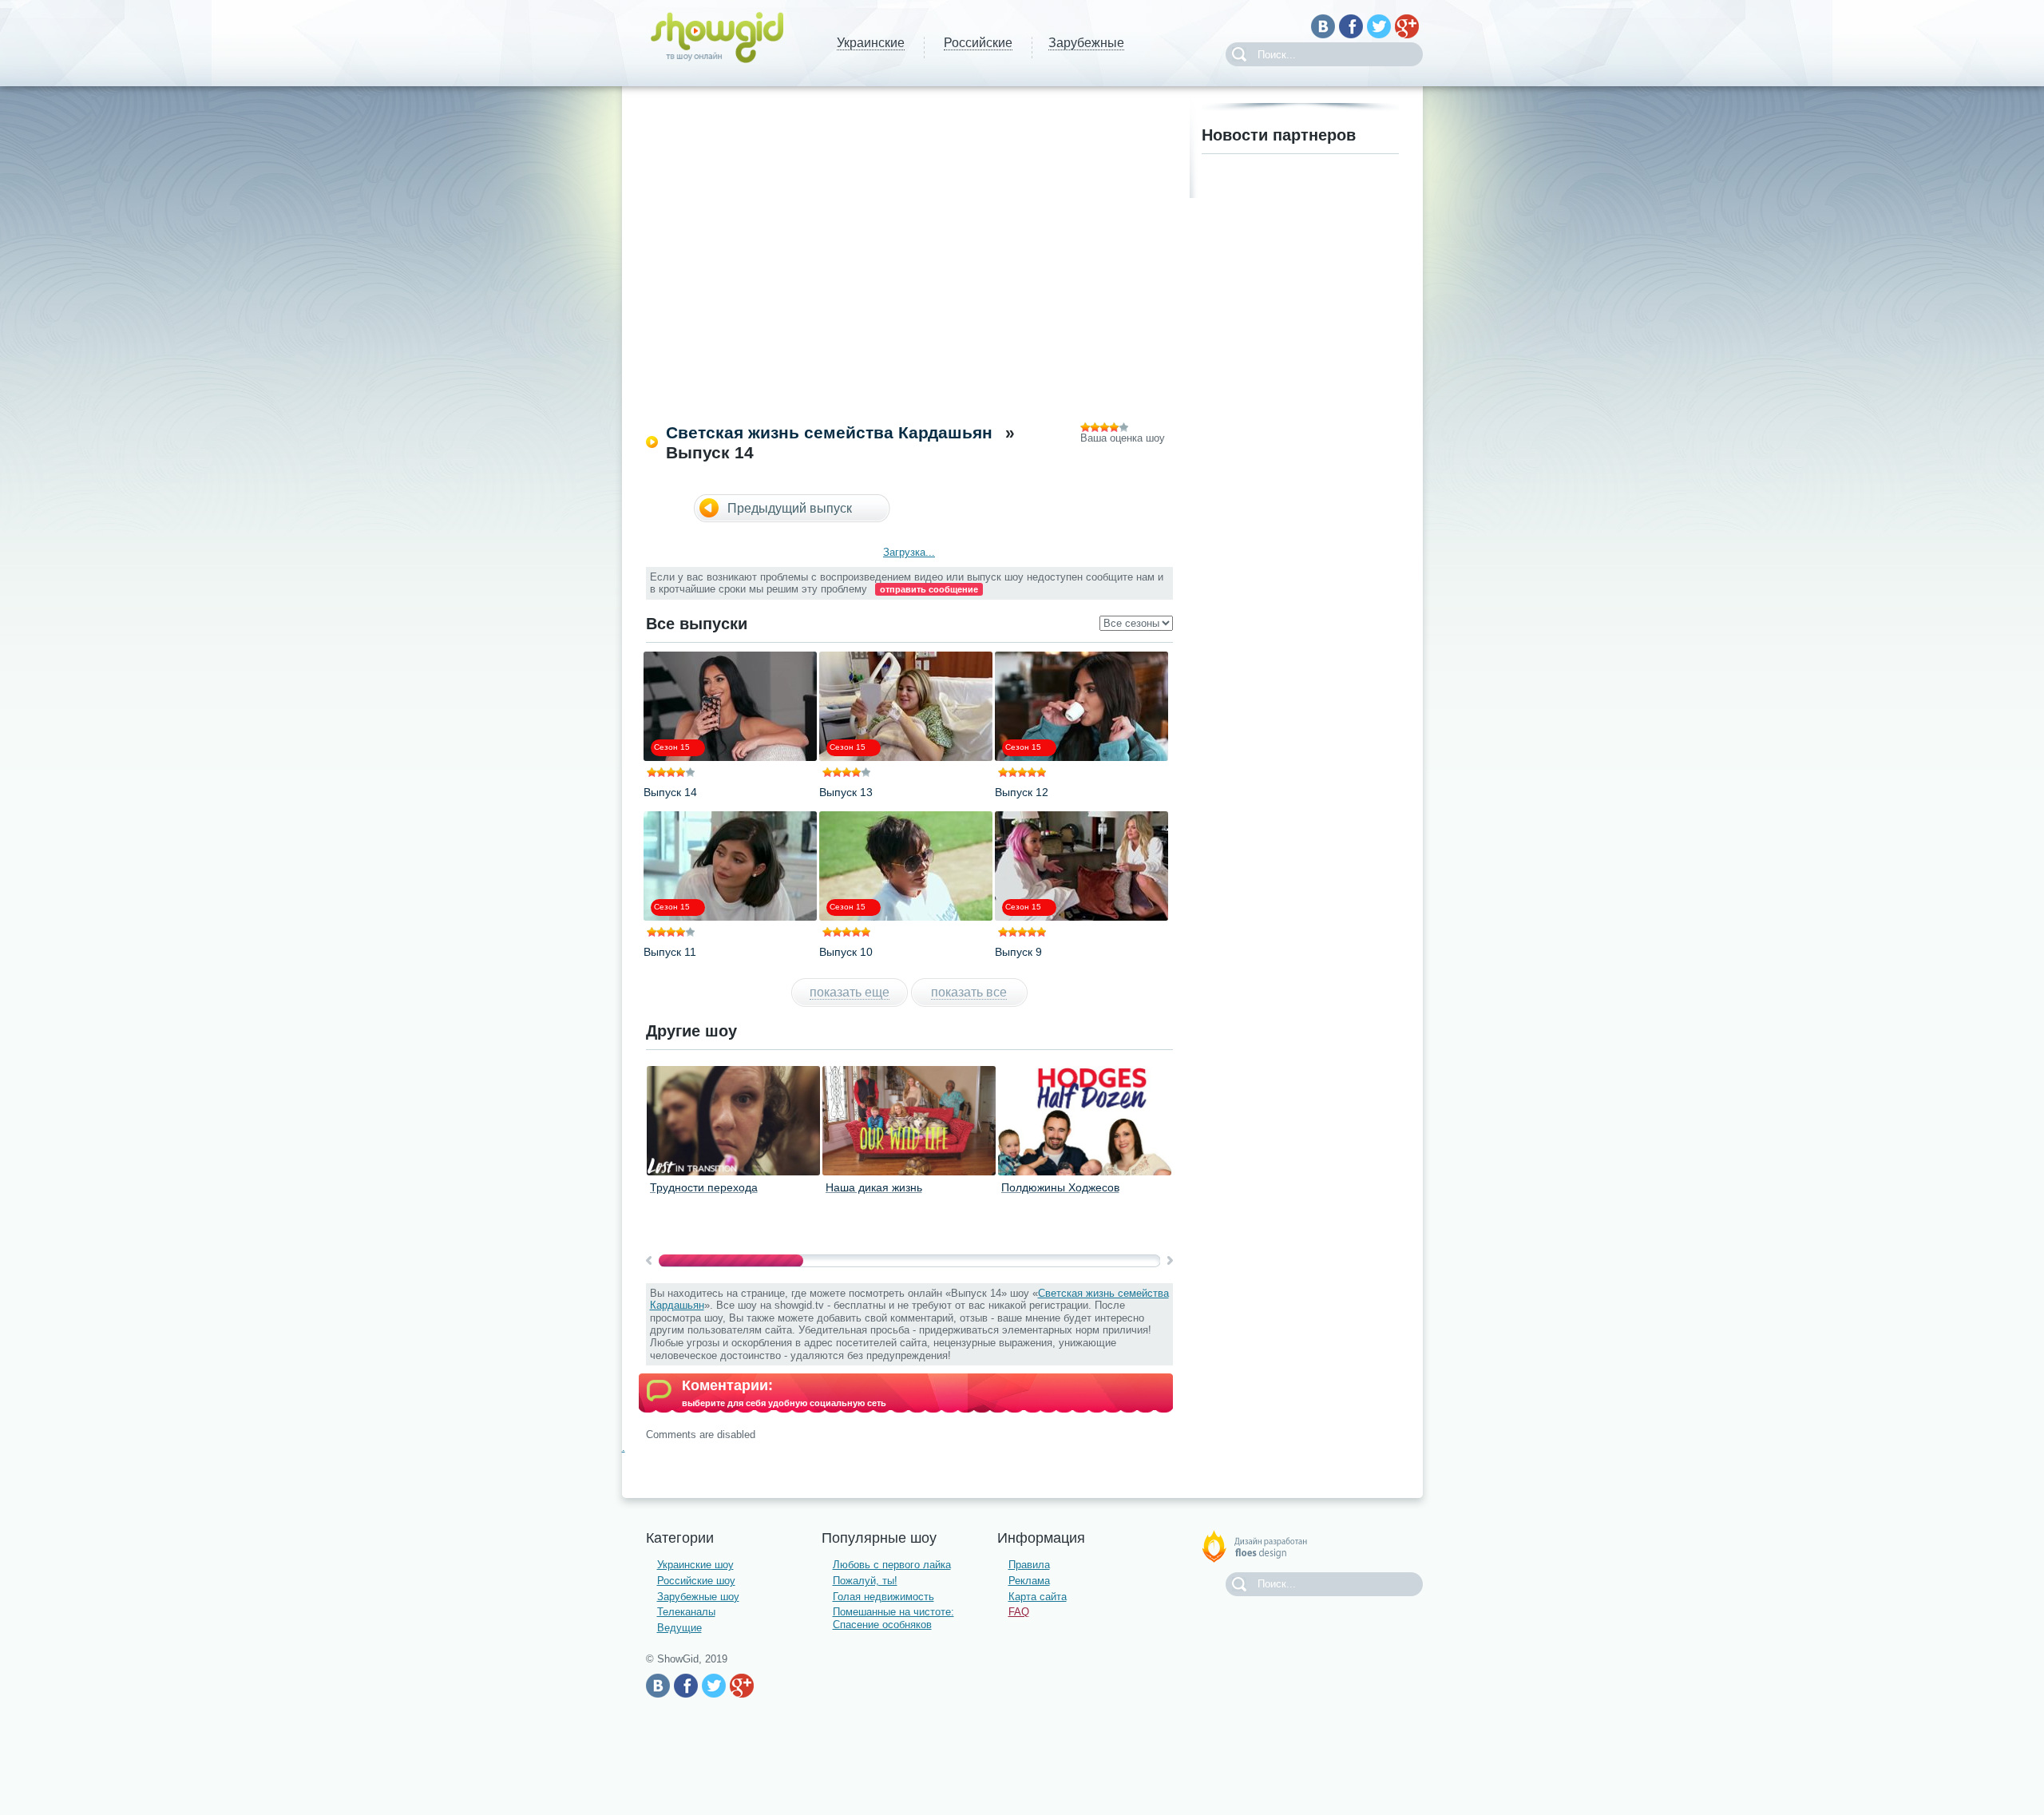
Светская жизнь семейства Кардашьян (829, 432)
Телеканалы (686, 1612)
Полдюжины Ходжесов (1060, 1187)
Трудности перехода (704, 1187)
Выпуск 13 (846, 792)
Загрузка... (909, 552)
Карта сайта (1038, 1597)
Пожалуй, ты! (865, 1581)
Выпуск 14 (670, 792)
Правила (1029, 1565)
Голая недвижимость (883, 1597)
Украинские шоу (695, 1565)
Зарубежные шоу (698, 1597)
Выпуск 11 (670, 952)
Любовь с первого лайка (892, 1565)
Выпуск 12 (1022, 792)
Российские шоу (696, 1581)
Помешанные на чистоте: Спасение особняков (893, 1618)
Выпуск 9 (1018, 952)
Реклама (1029, 1581)
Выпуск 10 (846, 952)
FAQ (1019, 1612)
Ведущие (679, 1628)
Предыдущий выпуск (790, 508)
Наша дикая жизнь (874, 1187)
